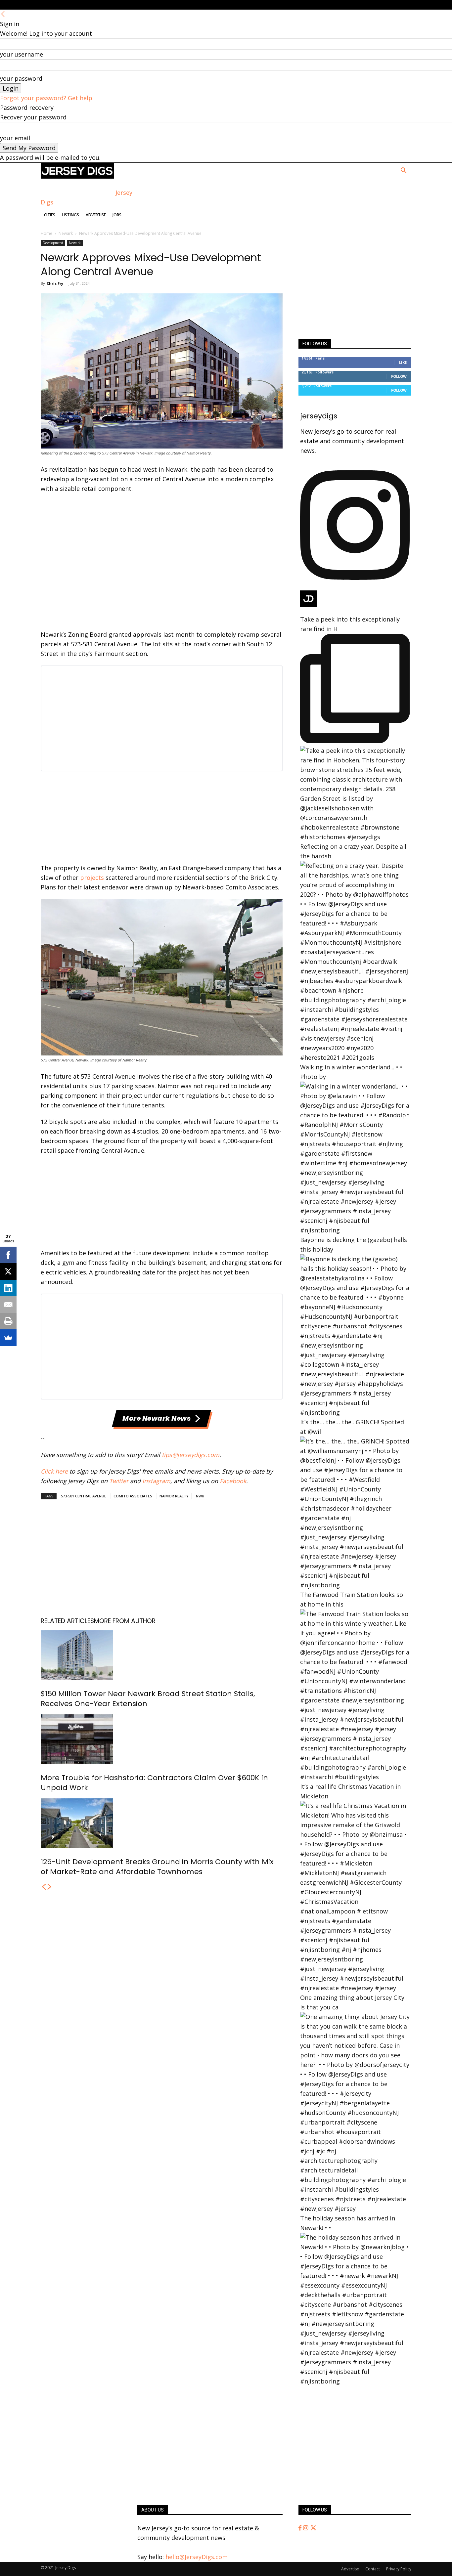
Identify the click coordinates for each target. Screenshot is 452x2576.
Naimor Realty (174, 1496)
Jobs (117, 215)
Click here (54, 1471)
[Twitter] (313, 2528)
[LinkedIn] (8, 1288)
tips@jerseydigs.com (191, 1455)
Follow (399, 376)
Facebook (233, 1481)
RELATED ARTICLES (67, 1621)
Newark (66, 233)
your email (15, 138)
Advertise (96, 215)
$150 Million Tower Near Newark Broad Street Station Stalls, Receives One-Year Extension (148, 1699)
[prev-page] (44, 1887)
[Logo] (77, 176)
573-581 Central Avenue (84, 1496)
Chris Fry (55, 283)
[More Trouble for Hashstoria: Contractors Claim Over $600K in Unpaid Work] (162, 1739)
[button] (403, 171)
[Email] (8, 1305)
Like (403, 362)
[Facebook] (301, 2528)
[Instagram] (306, 2528)
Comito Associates (133, 1496)
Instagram (156, 1481)
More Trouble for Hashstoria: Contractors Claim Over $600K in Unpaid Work (154, 1783)
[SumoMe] (8, 1338)
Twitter (119, 1481)
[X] (8, 1271)
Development (53, 243)
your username (22, 54)
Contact (373, 2569)
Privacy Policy (399, 2569)
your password (21, 78)
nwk (200, 1496)
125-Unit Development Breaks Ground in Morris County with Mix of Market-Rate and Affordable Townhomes (157, 1867)
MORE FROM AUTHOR (125, 1621)
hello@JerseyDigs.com (197, 2557)
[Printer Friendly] (8, 1321)
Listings (70, 215)
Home (46, 233)
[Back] (3, 14)
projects (92, 878)
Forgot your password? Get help (46, 98)
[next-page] (50, 1887)
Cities (50, 215)
